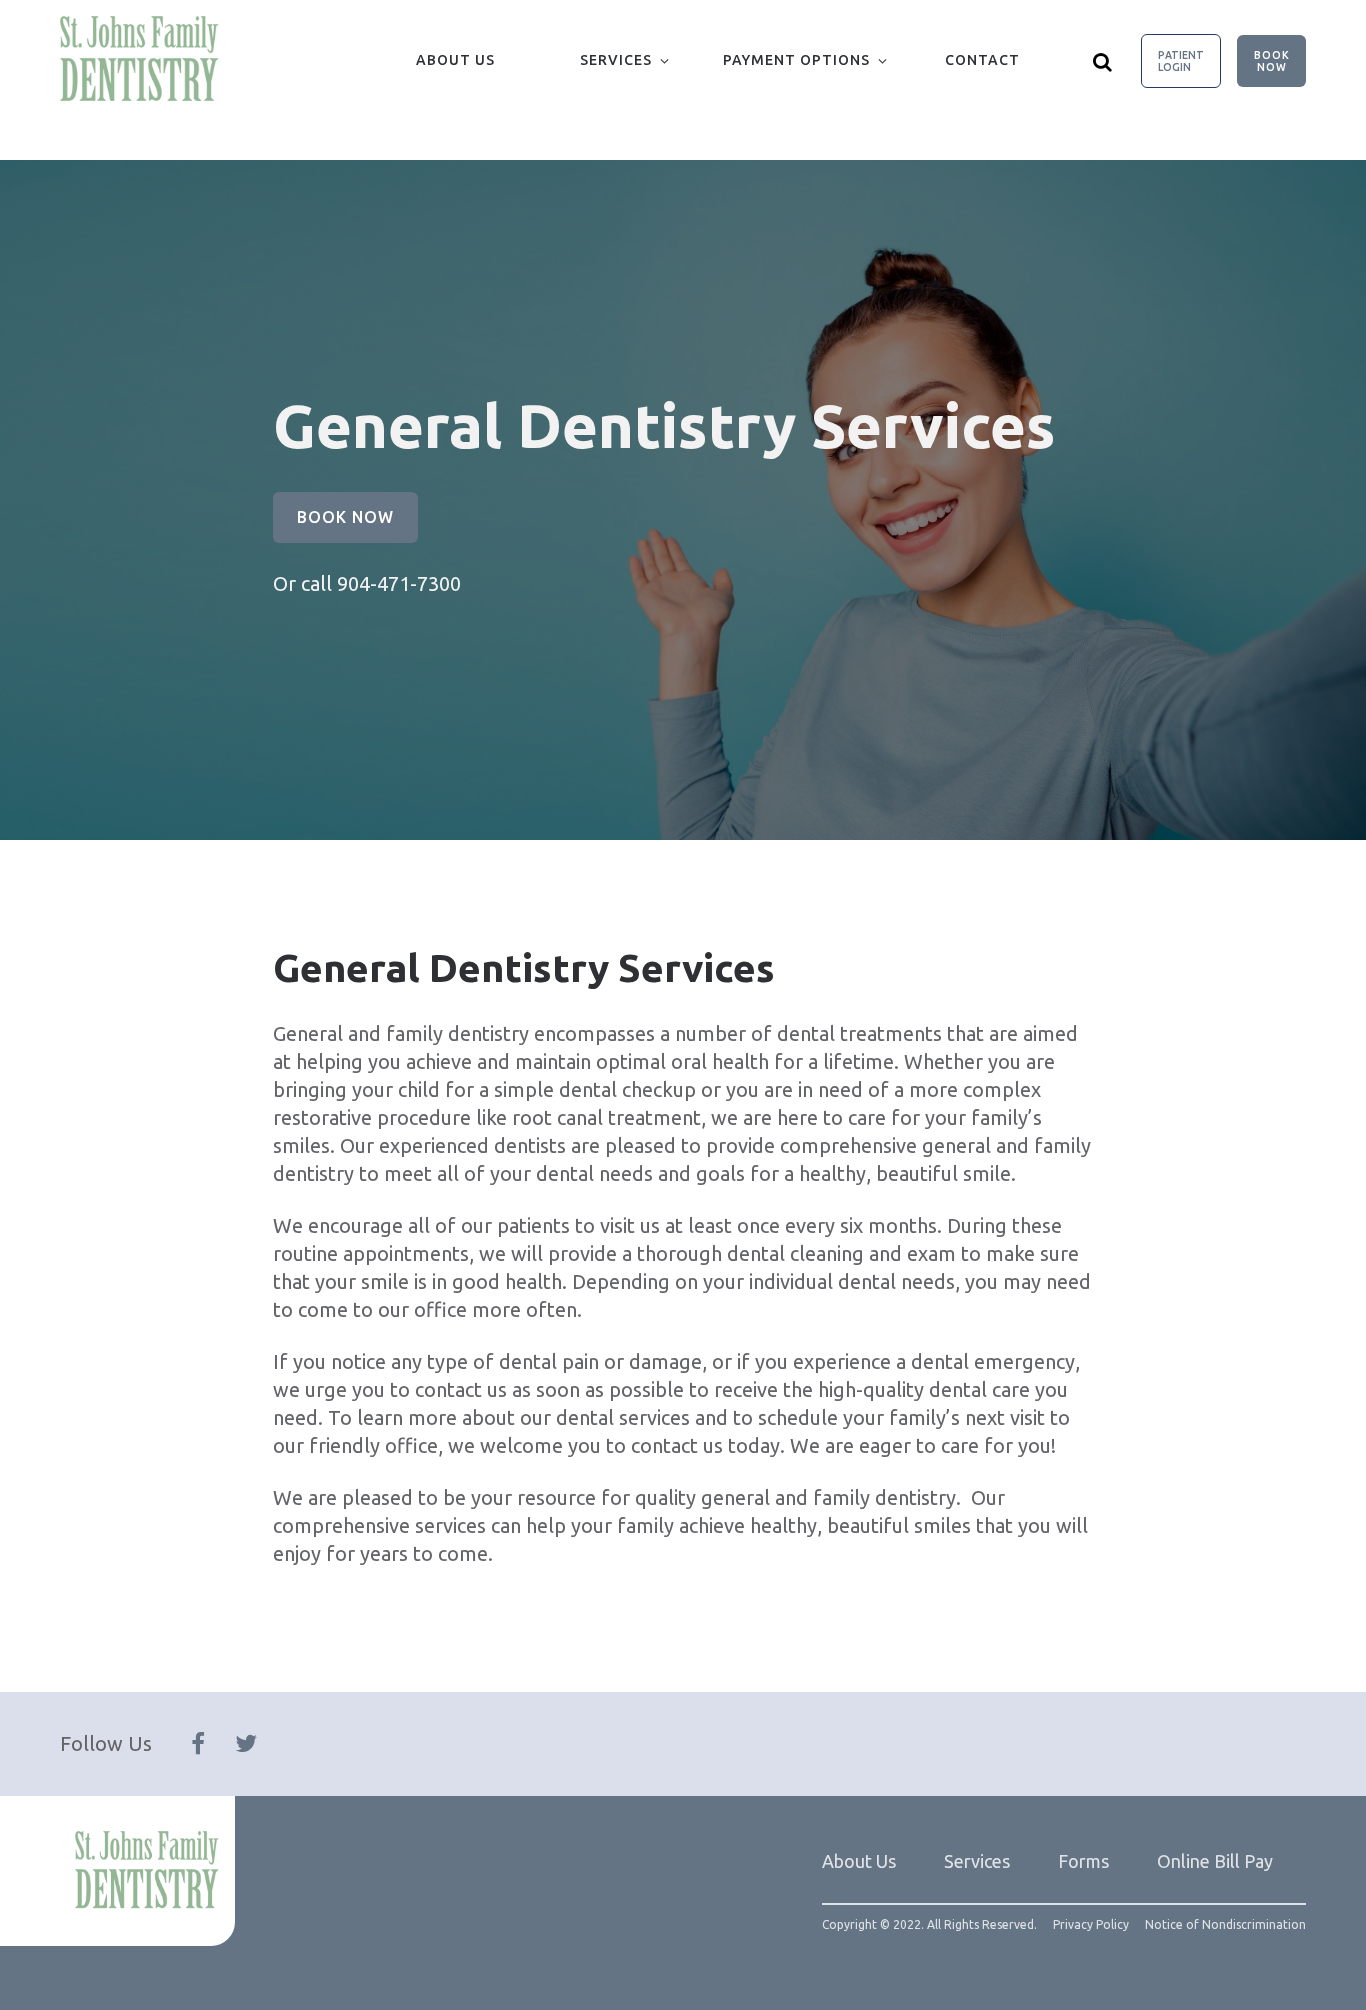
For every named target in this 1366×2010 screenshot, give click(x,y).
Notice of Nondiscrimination (1225, 1925)
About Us (455, 60)
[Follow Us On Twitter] (246, 1744)
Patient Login (1181, 61)
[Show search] (1103, 61)
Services (616, 60)
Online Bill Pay (1215, 1861)
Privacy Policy (1091, 1925)
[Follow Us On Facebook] (198, 1744)
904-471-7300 (399, 583)
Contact (982, 60)
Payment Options (796, 60)
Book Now (1272, 61)
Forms (1083, 1861)
